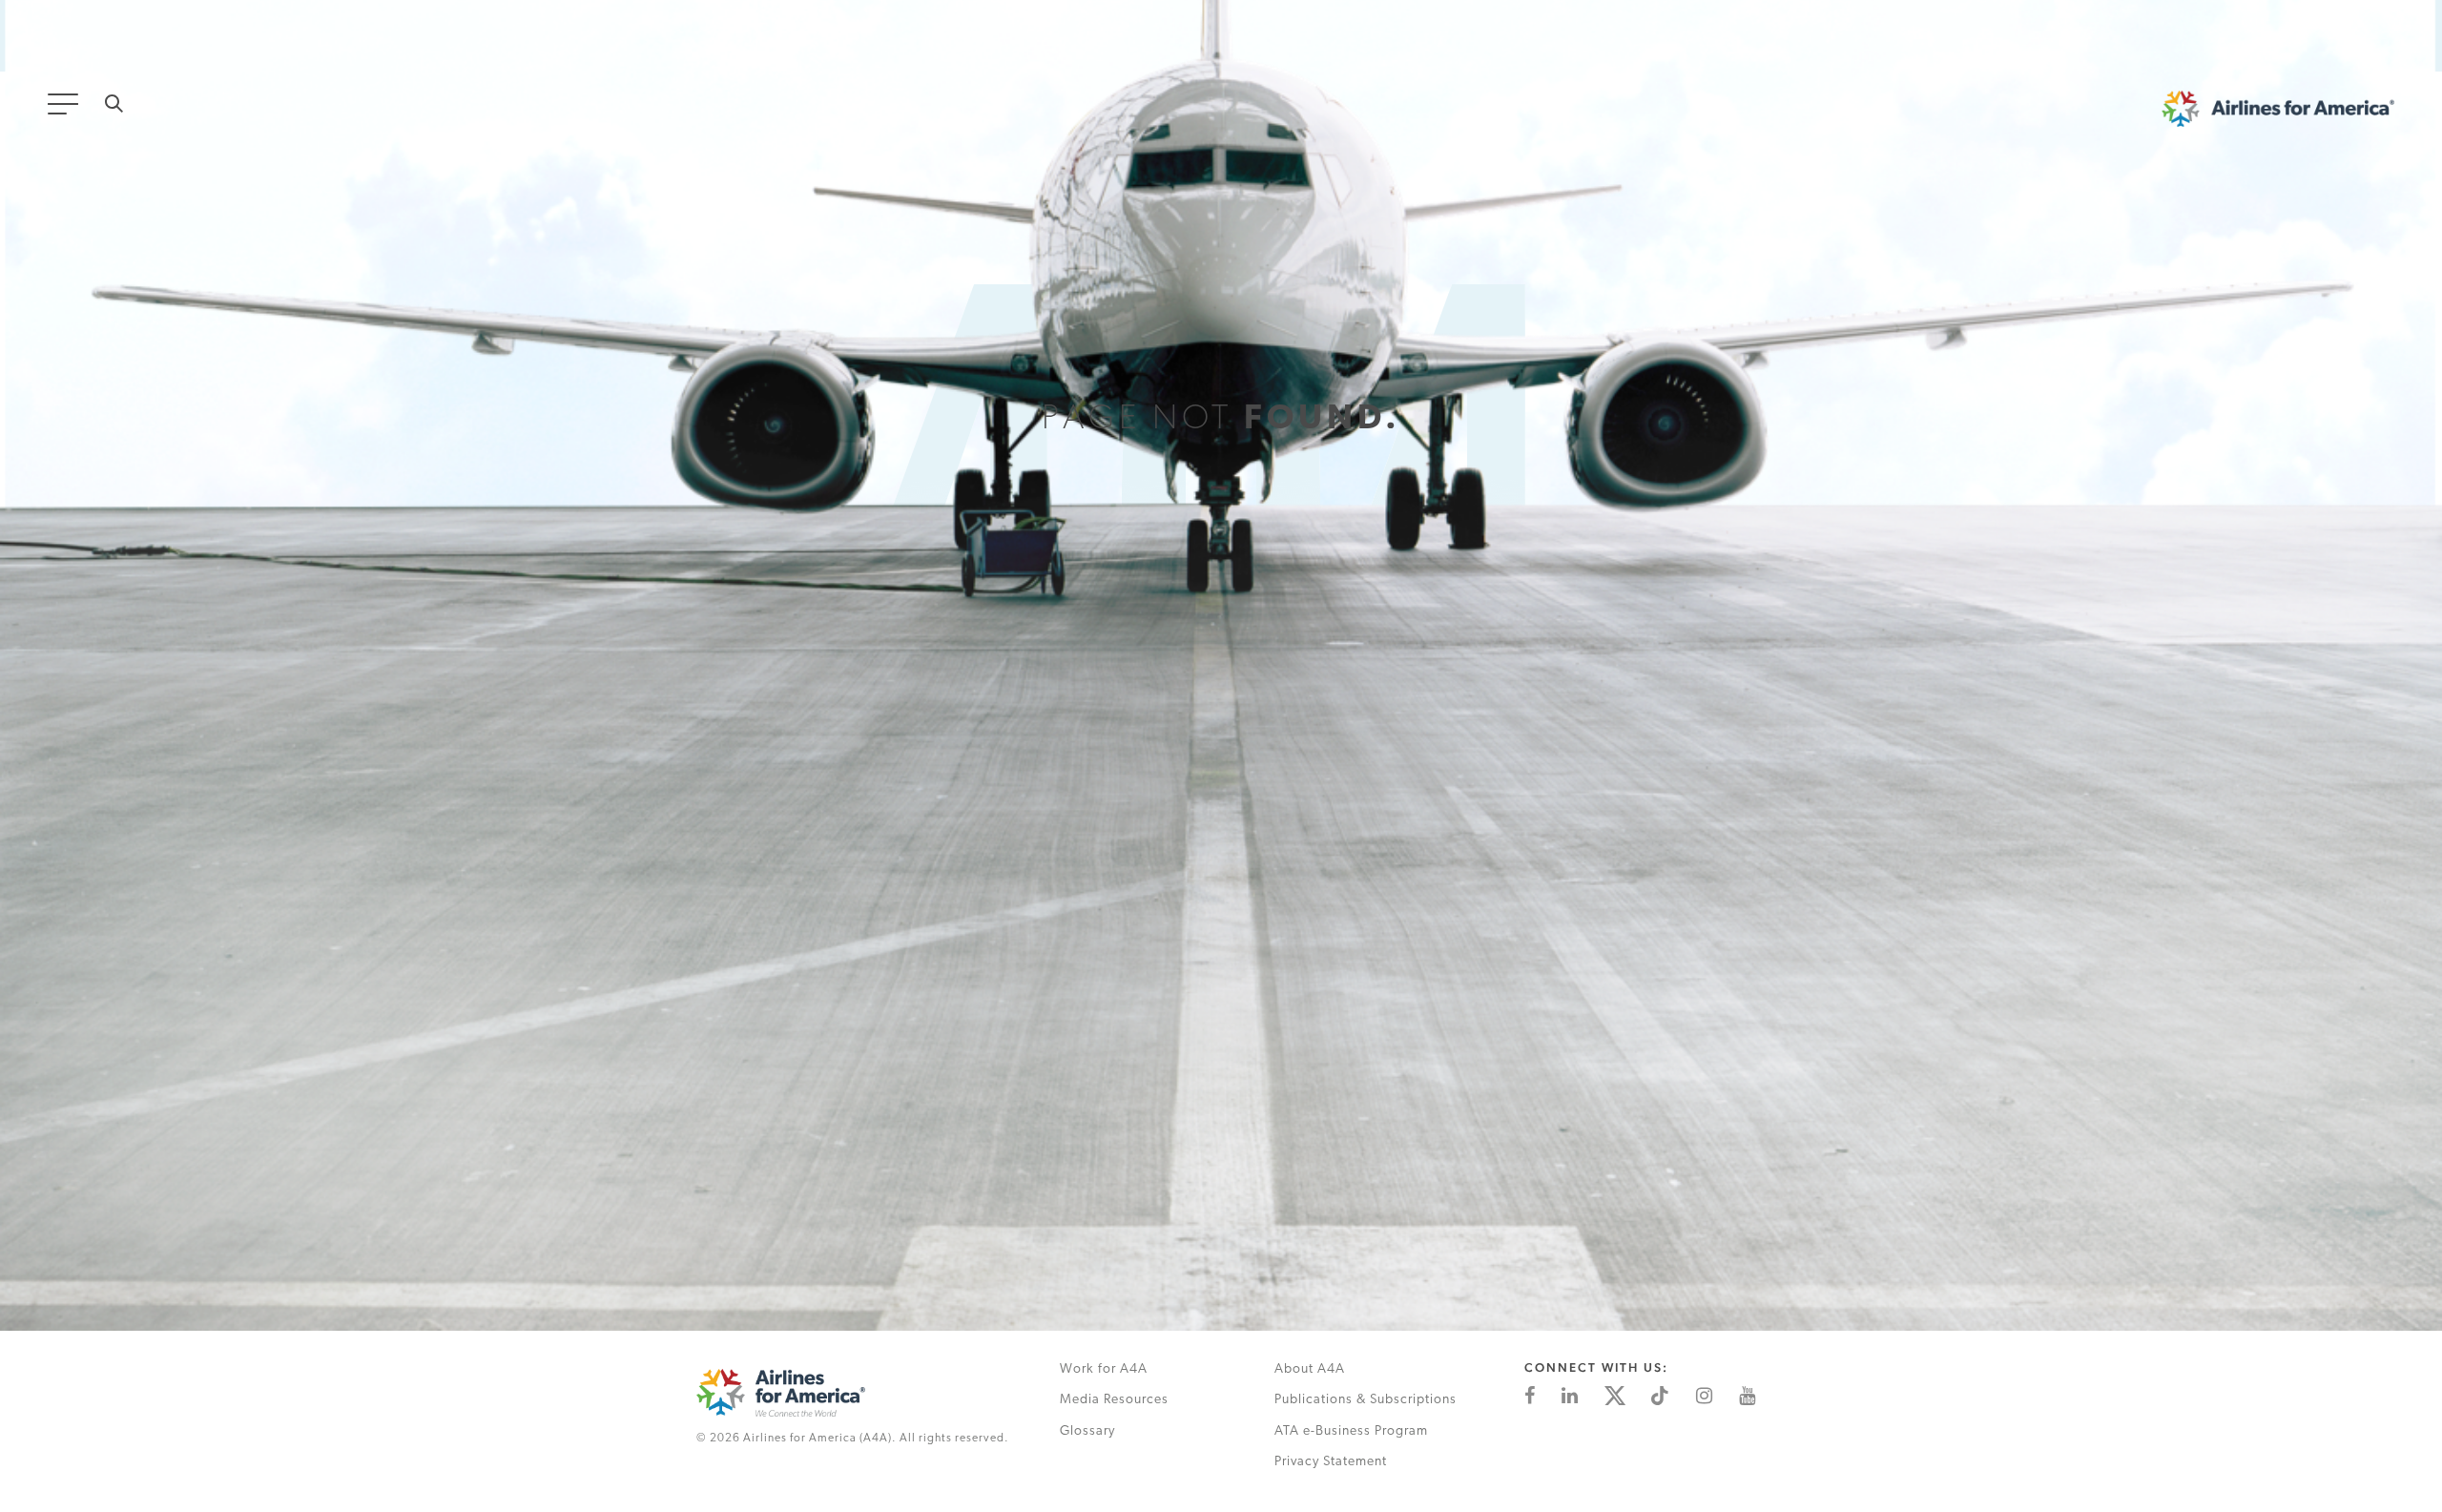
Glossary (1087, 1431)
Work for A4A (1104, 1369)
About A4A (1310, 1369)
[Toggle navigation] (67, 110)
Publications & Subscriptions (1366, 1400)
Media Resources (1114, 1400)
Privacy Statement (1331, 1462)
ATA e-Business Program (1351, 1431)
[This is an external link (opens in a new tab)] (1530, 1396)
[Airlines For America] (857, 1393)
